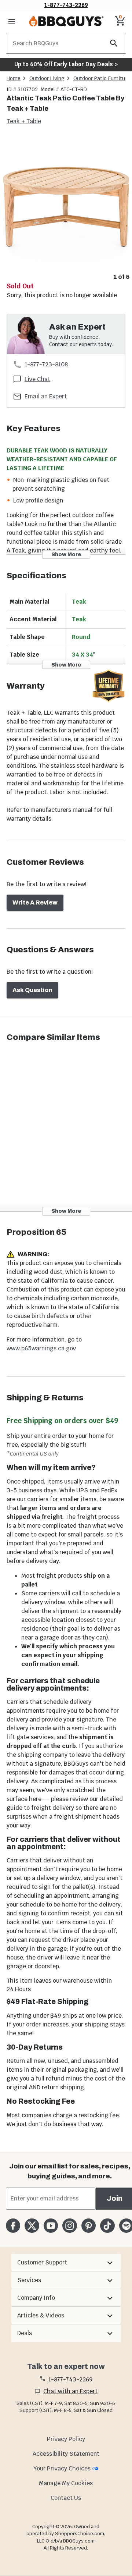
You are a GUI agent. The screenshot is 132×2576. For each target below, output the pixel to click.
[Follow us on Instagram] (69, 2226)
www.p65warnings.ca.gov (41, 1348)
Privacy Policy (66, 2439)
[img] (66, 204)
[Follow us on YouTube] (51, 2226)
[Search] (114, 43)
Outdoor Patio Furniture (102, 78)
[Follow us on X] (32, 2226)
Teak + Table (24, 121)
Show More (66, 554)
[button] (66, 2263)
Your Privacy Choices (62, 2468)
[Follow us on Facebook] (13, 2226)
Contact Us (66, 2498)
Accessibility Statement (66, 2454)
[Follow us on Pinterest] (89, 2226)
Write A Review (35, 903)
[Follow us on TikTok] (107, 2226)
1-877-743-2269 (66, 5)
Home (14, 78)
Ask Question (32, 990)
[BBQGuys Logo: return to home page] (66, 21)
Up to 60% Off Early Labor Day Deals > (66, 64)
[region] (66, 209)
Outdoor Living (47, 78)
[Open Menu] (12, 21)
